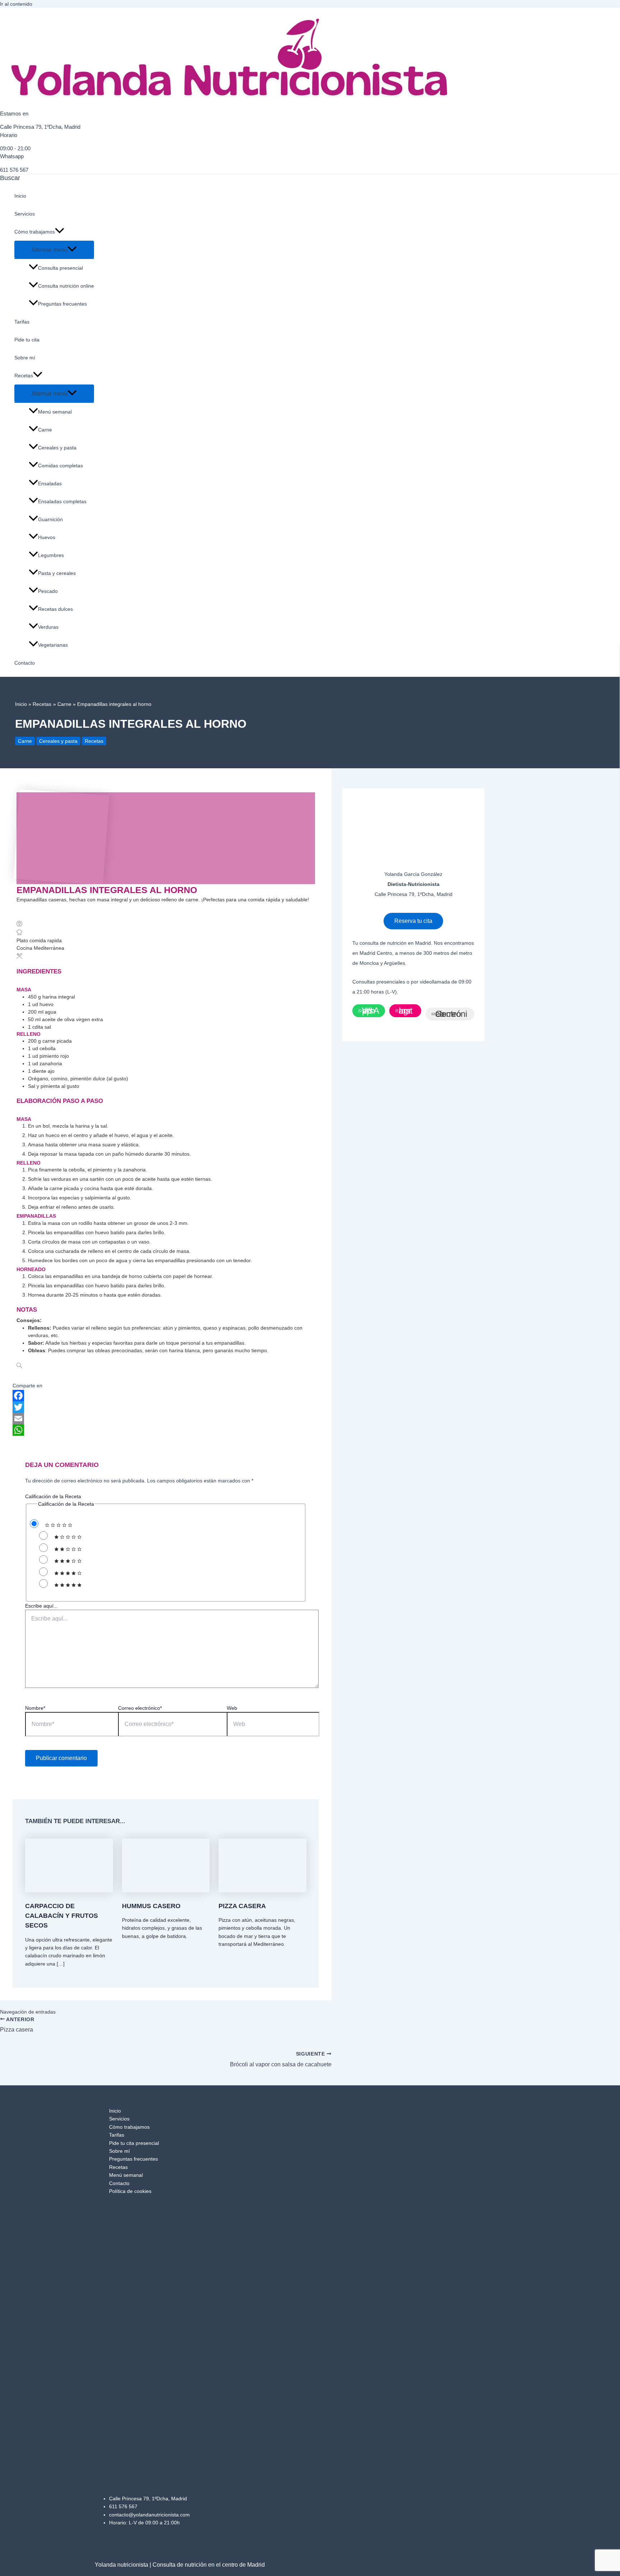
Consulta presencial (60, 268)
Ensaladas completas (62, 501)
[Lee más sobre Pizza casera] (262, 1891)
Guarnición (50, 519)
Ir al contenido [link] (16, 4)
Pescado (48, 591)
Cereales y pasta (57, 448)
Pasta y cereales (57, 573)
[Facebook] (166, 1396)
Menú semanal (55, 412)
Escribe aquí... (41, 1606)
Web (232, 1708)
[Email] (166, 1419)
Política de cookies (130, 2191)
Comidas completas (60, 466)
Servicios (25, 214)
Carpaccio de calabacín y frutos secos (62, 1916)
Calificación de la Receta (53, 1496)
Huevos (47, 537)
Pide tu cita (27, 340)
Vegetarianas (53, 645)
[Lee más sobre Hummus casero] (166, 1891)
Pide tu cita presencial (134, 2143)
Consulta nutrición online (66, 286)
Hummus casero (151, 1906)
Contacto (25, 663)
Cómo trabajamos (35, 232)
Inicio (20, 196)
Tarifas (22, 322)
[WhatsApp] (166, 1430)
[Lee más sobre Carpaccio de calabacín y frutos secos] (69, 1891)
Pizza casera (242, 1906)
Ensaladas (50, 483)
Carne (45, 430)
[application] (60, 232)
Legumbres (51, 555)
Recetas (24, 376)
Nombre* (35, 1708)
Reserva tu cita (413, 921)
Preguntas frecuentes (62, 304)
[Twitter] (166, 1407)
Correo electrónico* (140, 1708)
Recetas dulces (55, 609)
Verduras (48, 627)
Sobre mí (25, 358)
